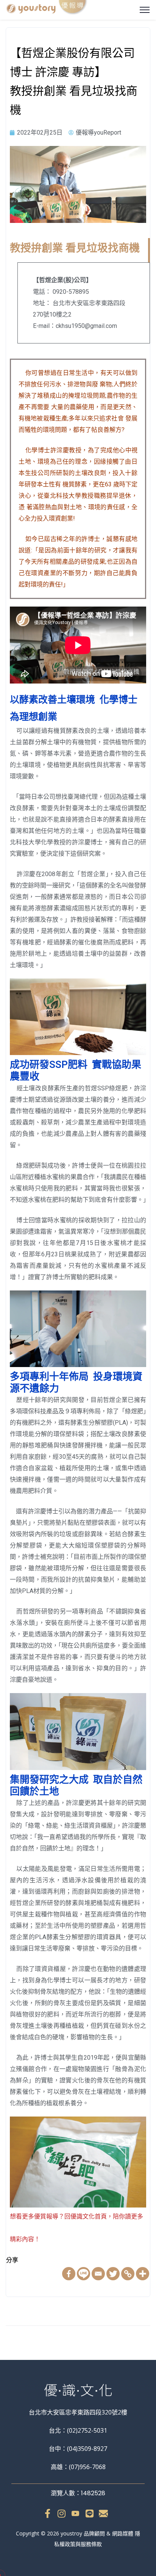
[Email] (98, 2274)
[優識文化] (47, 9)
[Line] (83, 2274)
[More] (143, 2274)
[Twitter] (113, 2274)
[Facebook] (69, 2274)
